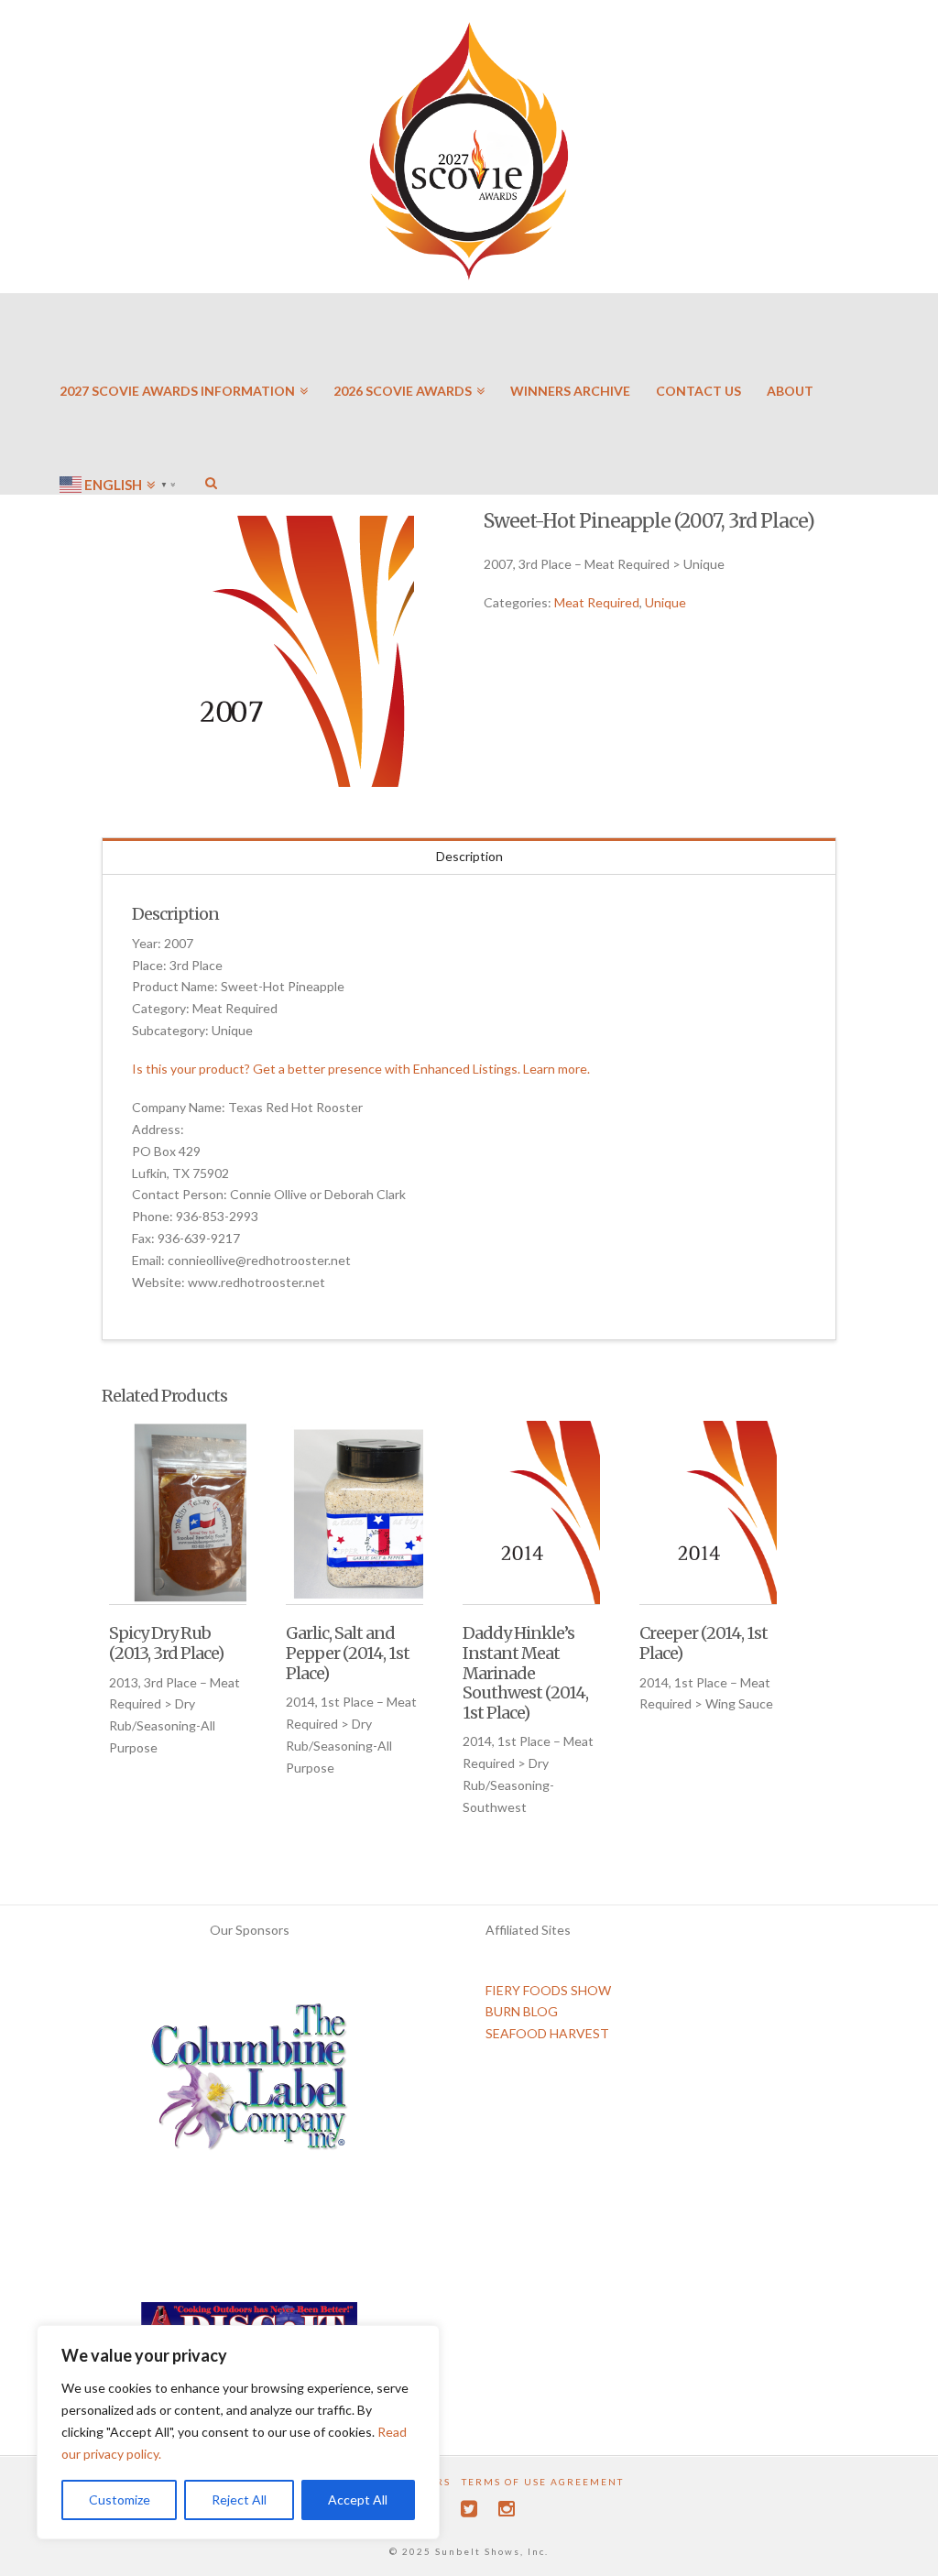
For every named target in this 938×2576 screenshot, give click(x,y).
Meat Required (597, 602)
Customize (120, 2500)
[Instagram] (507, 2509)
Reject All (239, 2500)
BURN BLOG (522, 2011)
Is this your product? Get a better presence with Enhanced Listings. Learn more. (361, 1069)
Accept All (358, 2500)
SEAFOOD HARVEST (547, 2033)
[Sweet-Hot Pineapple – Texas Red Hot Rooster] (278, 651)
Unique (665, 602)
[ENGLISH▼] (120, 431)
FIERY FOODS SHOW (548, 1990)
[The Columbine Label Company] (249, 2084)
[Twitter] (469, 2509)
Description (469, 856)
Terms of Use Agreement (543, 2482)
